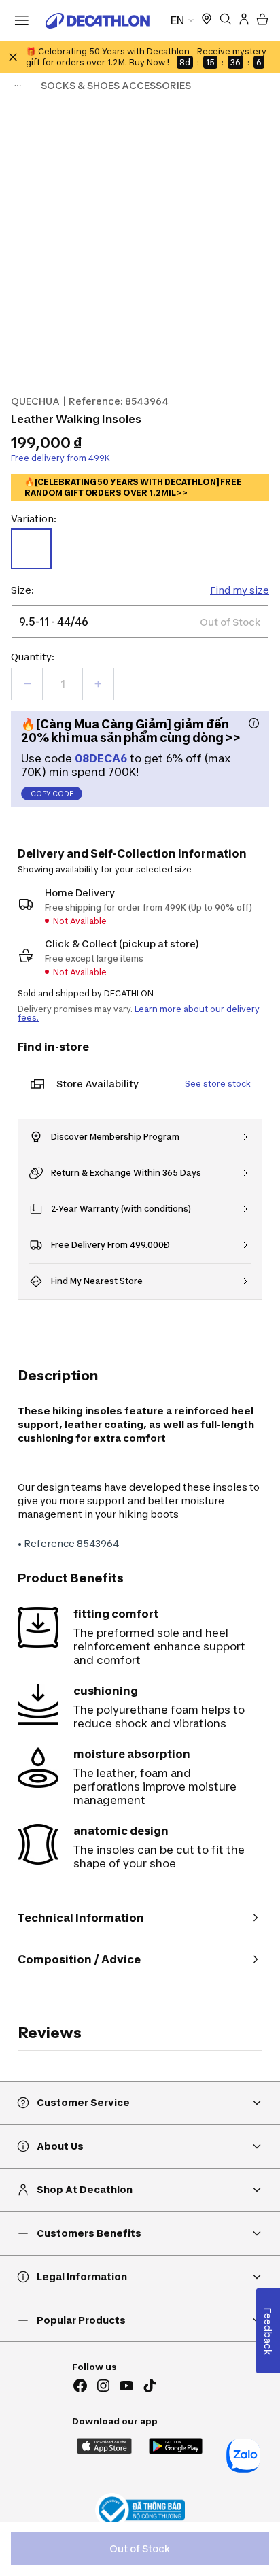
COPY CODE (52, 794)
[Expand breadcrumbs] (18, 86)
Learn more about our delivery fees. (139, 1013)
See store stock (218, 1084)
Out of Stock (140, 2548)
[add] (98, 684)
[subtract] (27, 684)
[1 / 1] (140, 241)
